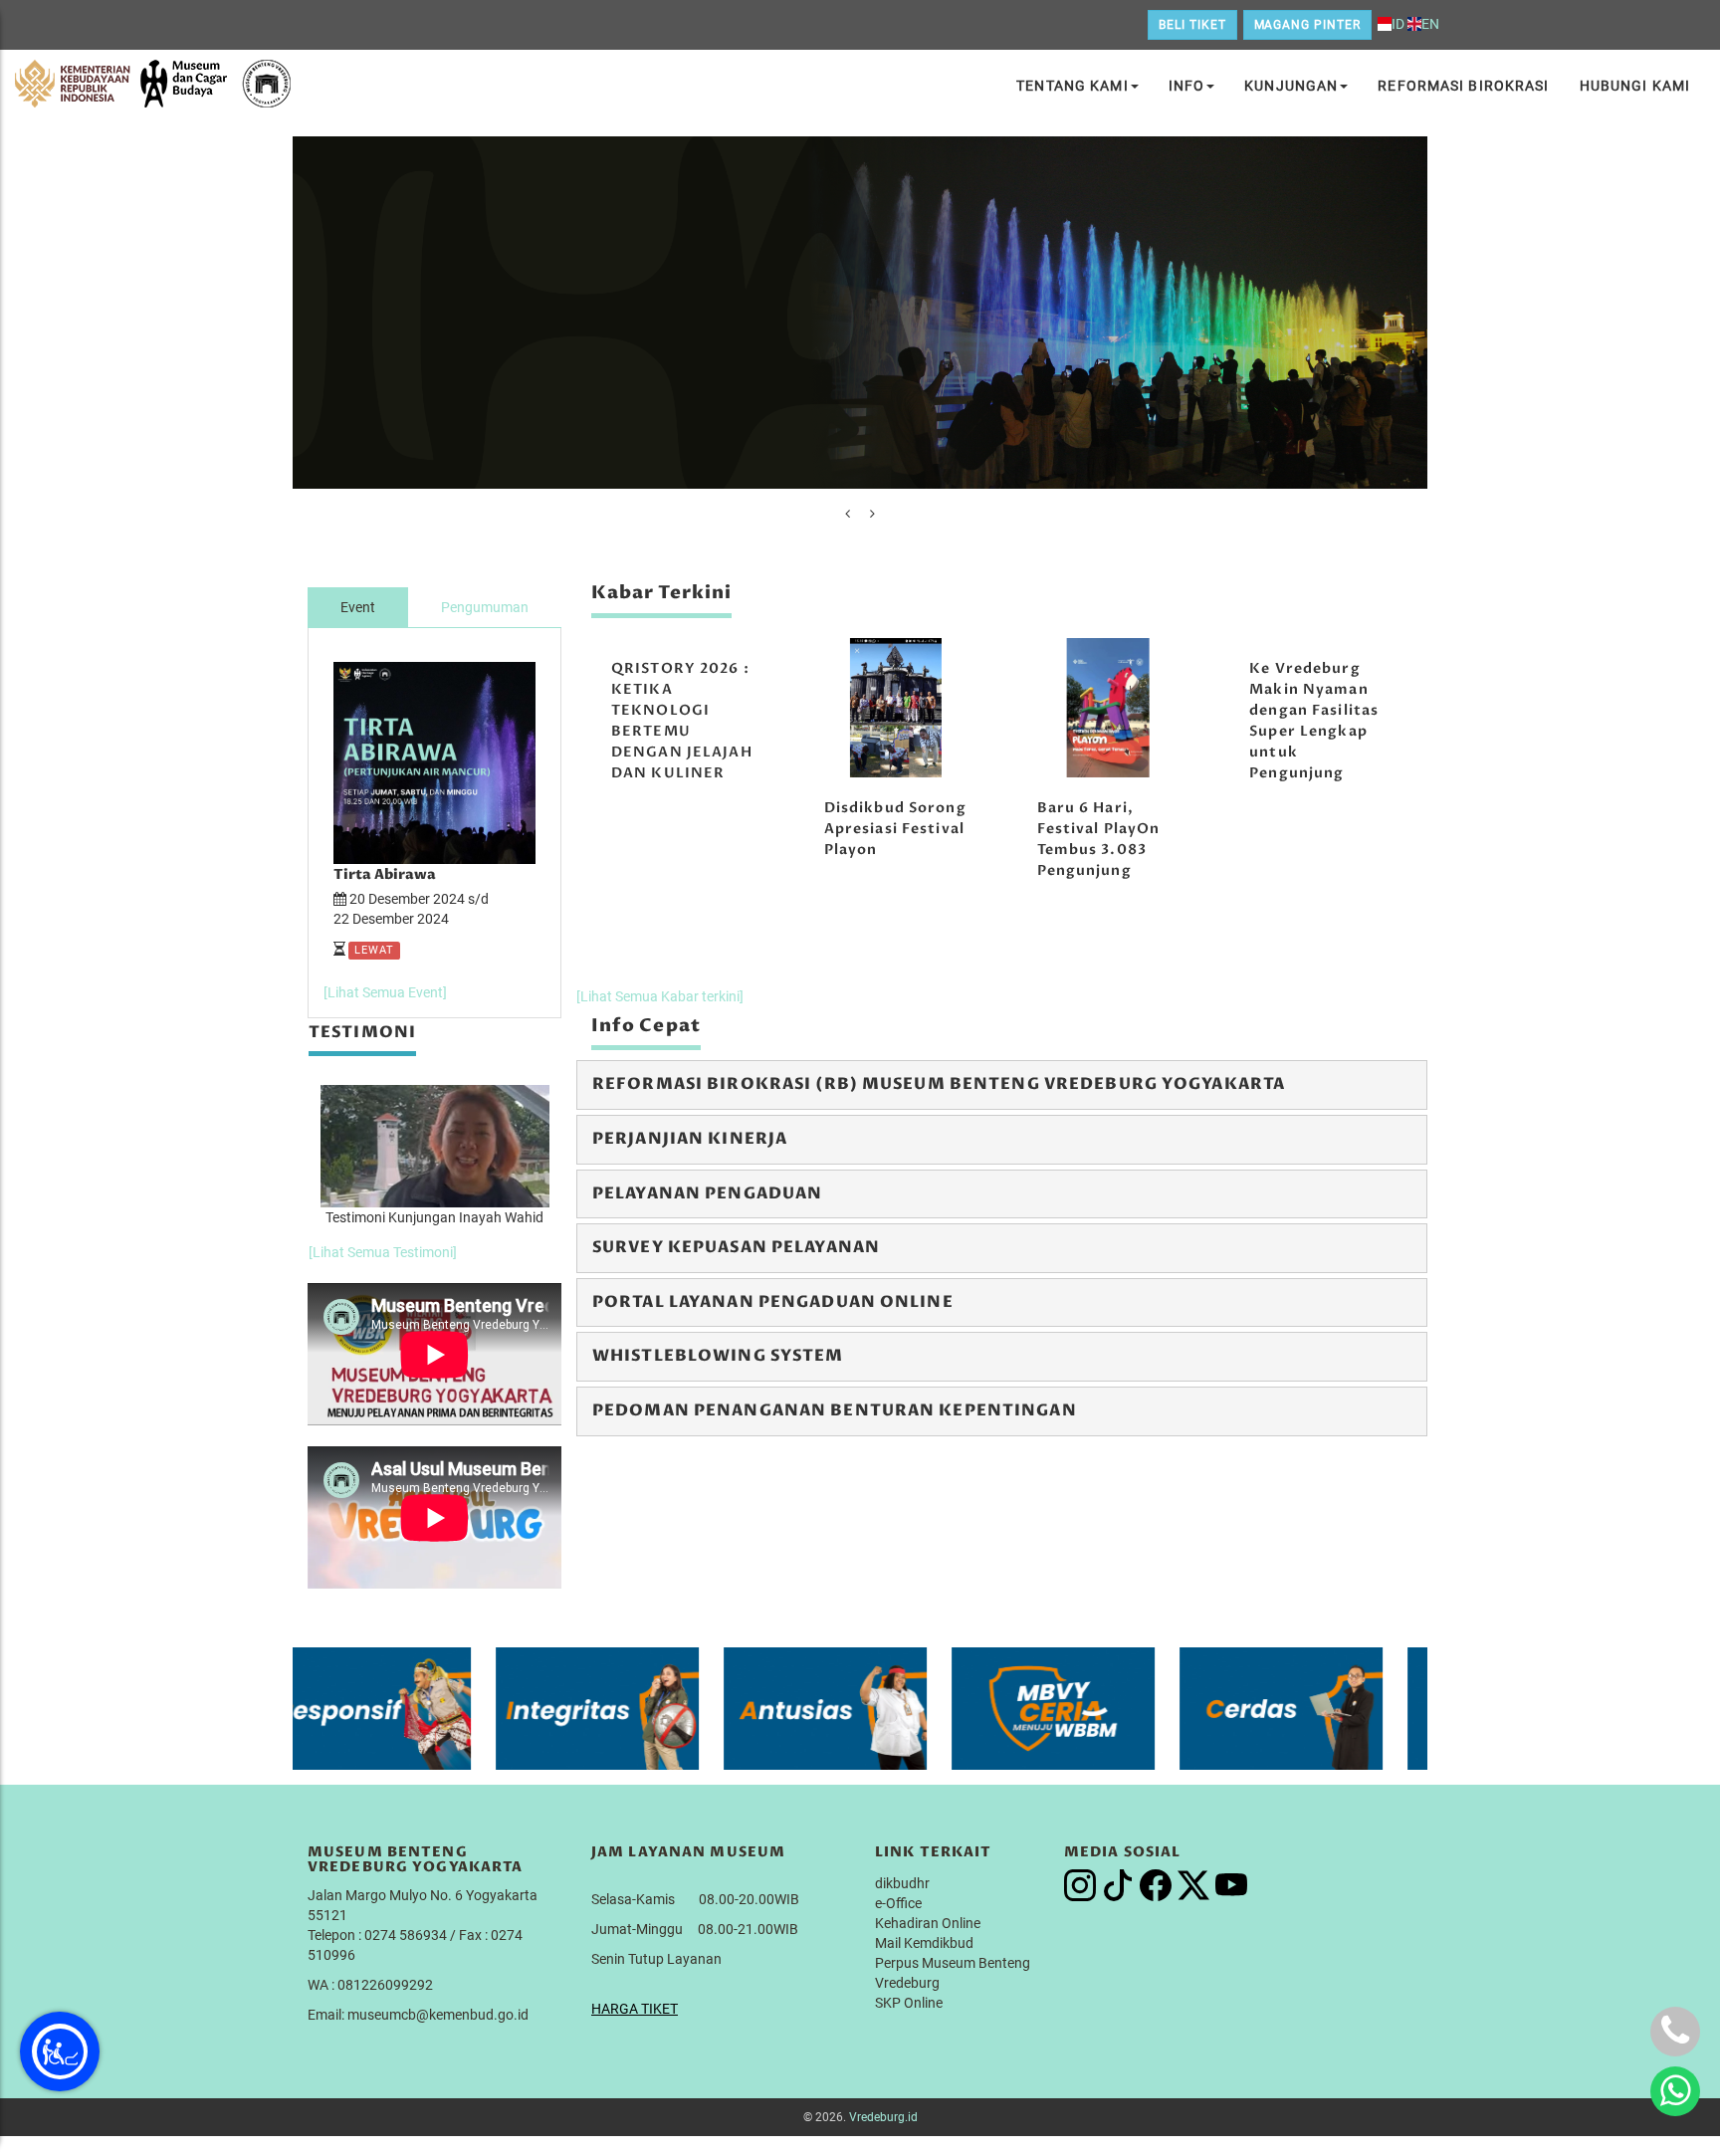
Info (1186, 86)
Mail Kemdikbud (924, 1943)
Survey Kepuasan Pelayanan (736, 1247)
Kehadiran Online (928, 1923)
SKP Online (909, 2003)
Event (358, 607)
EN (1430, 24)
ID (1398, 24)
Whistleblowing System (718, 1356)
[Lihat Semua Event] (385, 992)
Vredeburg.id (883, 2117)
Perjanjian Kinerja (690, 1139)
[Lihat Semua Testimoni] (383, 1252)
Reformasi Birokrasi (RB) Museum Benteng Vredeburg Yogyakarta (939, 1084)
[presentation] (848, 514)
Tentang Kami (1072, 86)
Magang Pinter (1307, 25)
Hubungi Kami (1635, 86)
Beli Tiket (1192, 25)
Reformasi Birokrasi (1463, 86)
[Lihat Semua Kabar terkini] (660, 996)
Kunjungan (1291, 86)
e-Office (898, 1903)
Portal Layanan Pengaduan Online (773, 1302)
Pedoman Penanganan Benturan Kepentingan (835, 1410)
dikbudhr (902, 1883)
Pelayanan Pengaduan (707, 1193)
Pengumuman (485, 607)
